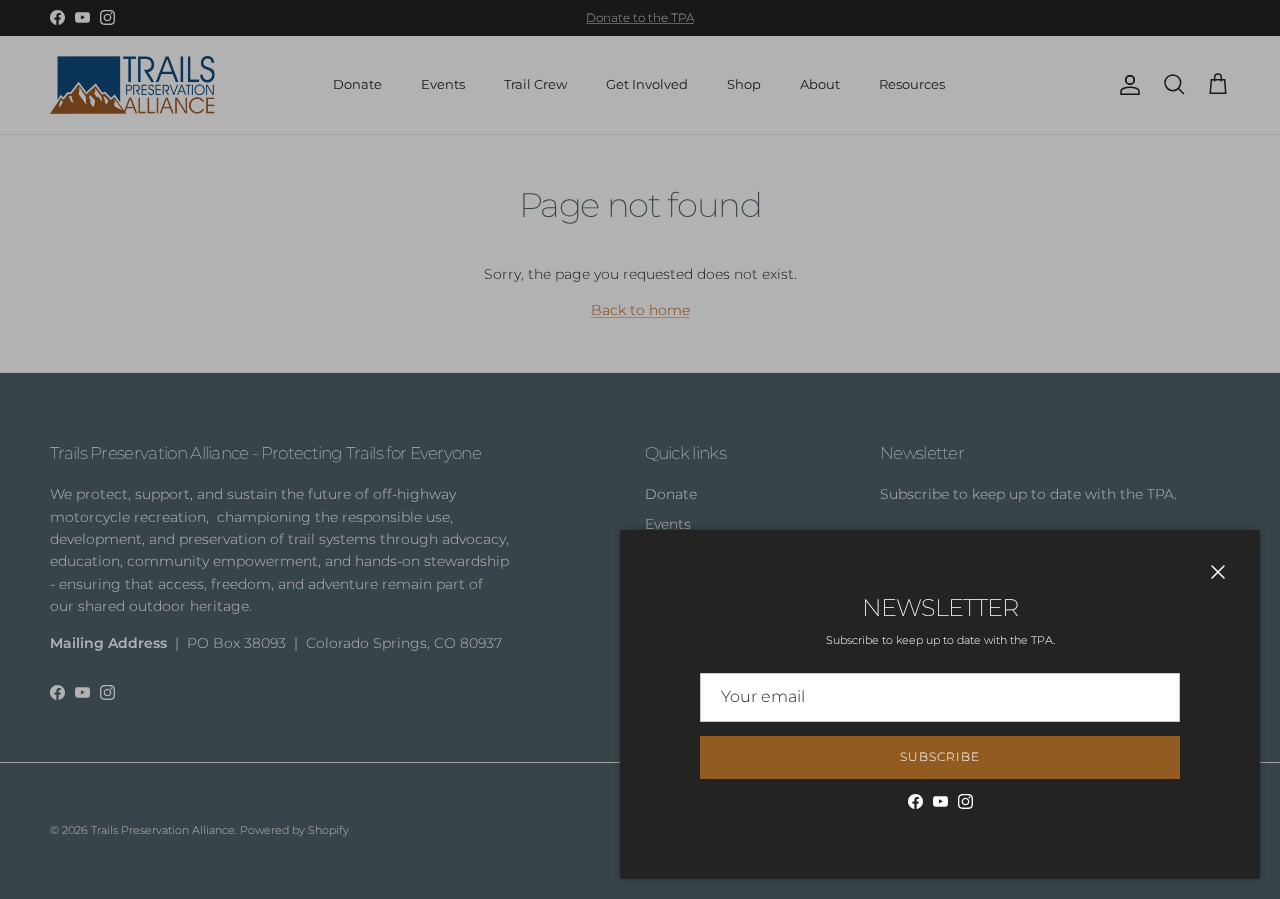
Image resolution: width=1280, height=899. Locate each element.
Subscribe (940, 756)
